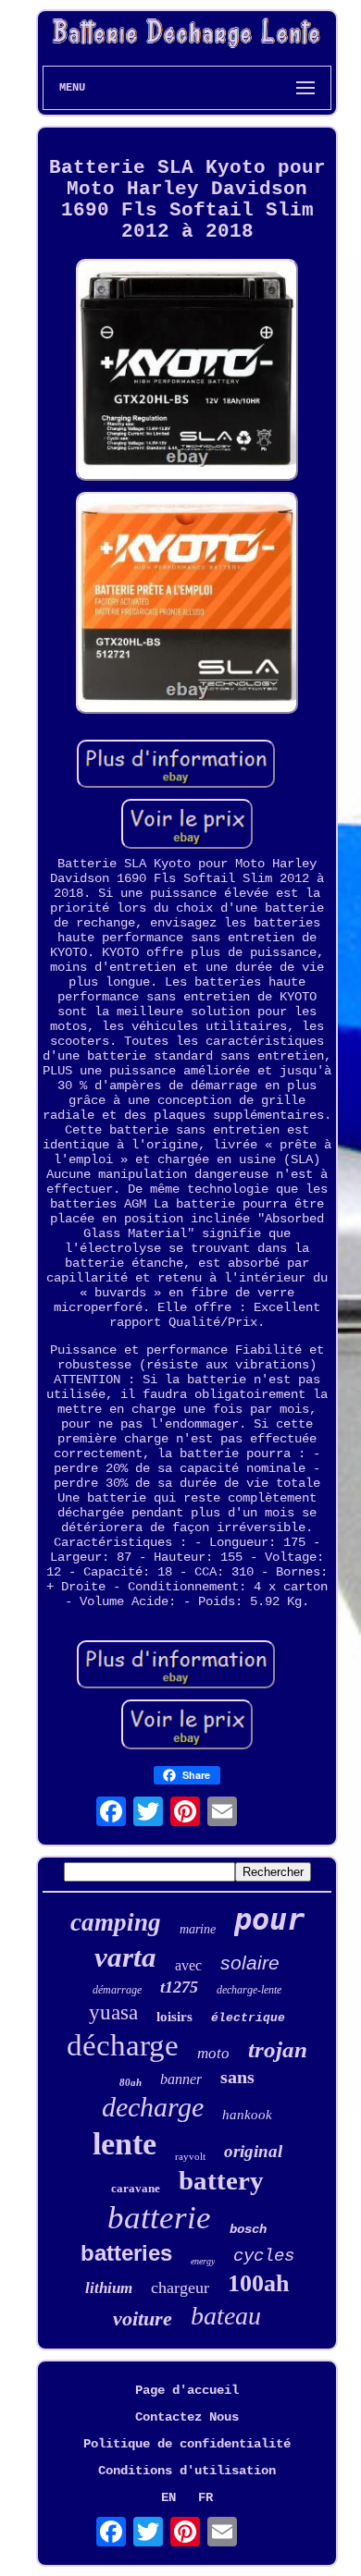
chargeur (180, 2288)
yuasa (113, 2012)
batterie (159, 2218)
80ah (131, 2082)
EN (168, 2497)
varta (125, 1957)
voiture (143, 2318)
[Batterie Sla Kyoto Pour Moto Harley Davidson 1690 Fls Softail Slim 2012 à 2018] (187, 372)
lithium (109, 2288)
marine (198, 1929)
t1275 (179, 1987)
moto (213, 2053)
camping (116, 1922)
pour (269, 1920)
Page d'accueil (187, 2390)
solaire (250, 1963)
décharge (123, 2045)
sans (237, 2077)
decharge (153, 2107)
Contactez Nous (187, 2417)
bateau (226, 2316)
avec (188, 1965)
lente (124, 2144)
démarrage (117, 1990)
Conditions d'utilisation (187, 2471)
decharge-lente (249, 1990)
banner (181, 2079)
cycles (264, 2256)
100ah (258, 2283)
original (253, 2151)
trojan (278, 2049)
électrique (248, 2018)
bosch (248, 2229)
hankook (247, 2115)
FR (205, 2497)
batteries (126, 2253)
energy (203, 2261)
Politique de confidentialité (187, 2444)
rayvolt (190, 2156)
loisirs (174, 2017)
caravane (136, 2188)
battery (221, 2180)
